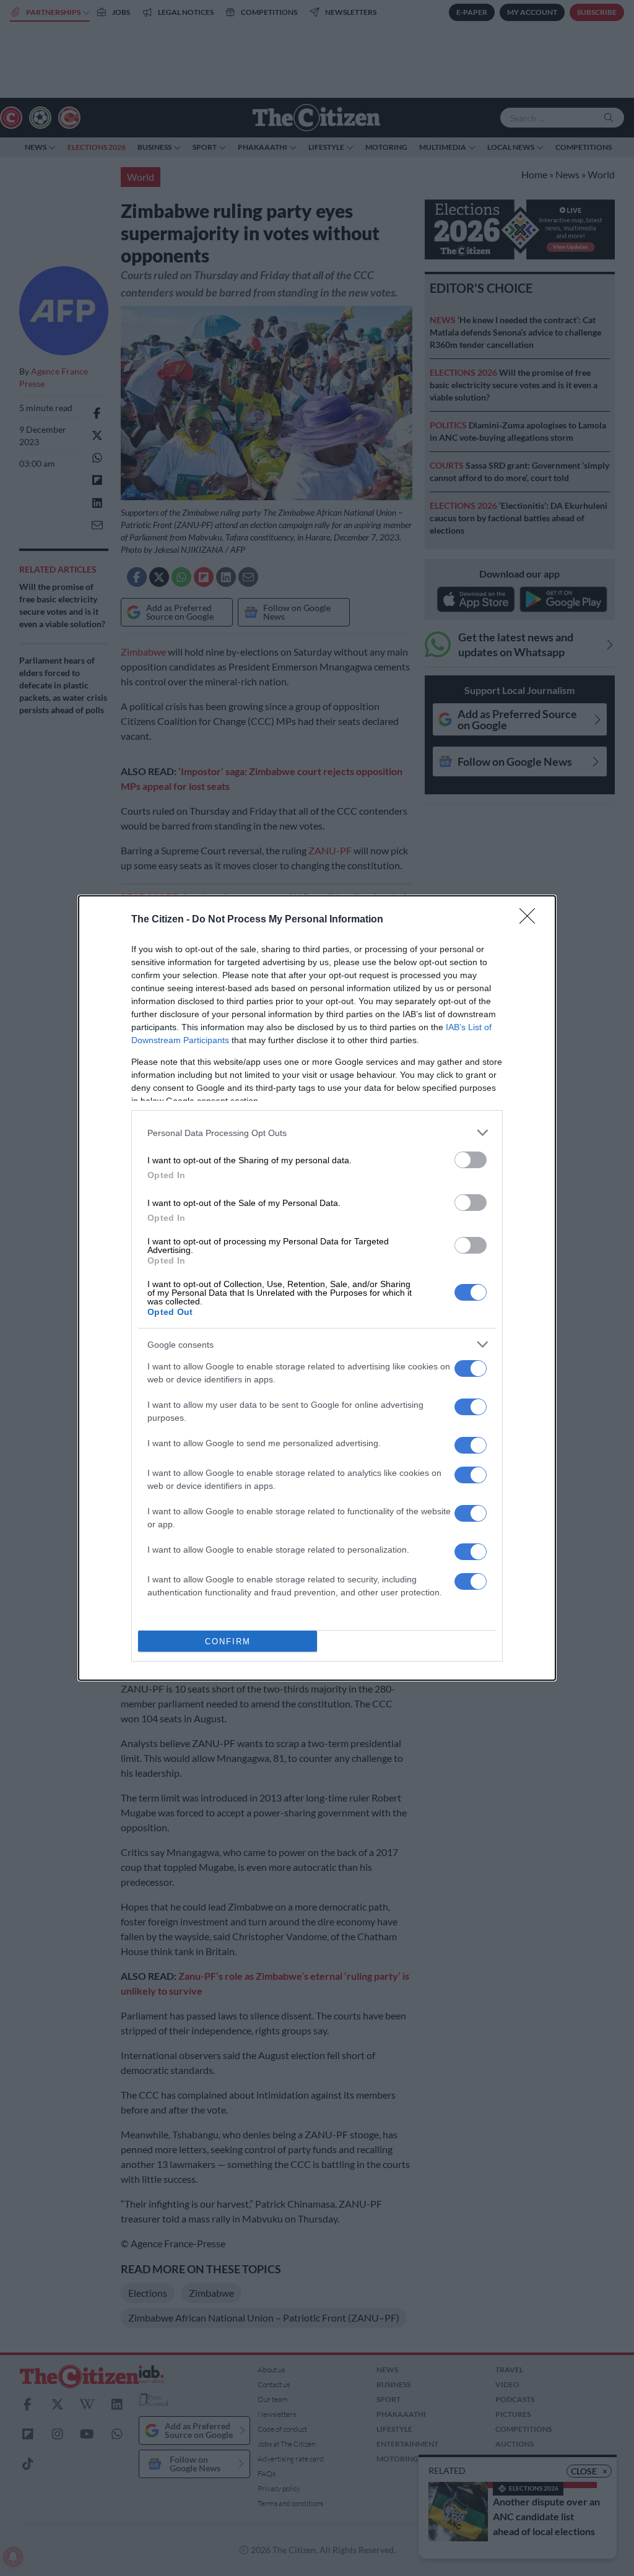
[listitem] (317, 1133)
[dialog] (317, 1288)
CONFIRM (228, 1641)
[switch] (471, 1160)
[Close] (531, 920)
